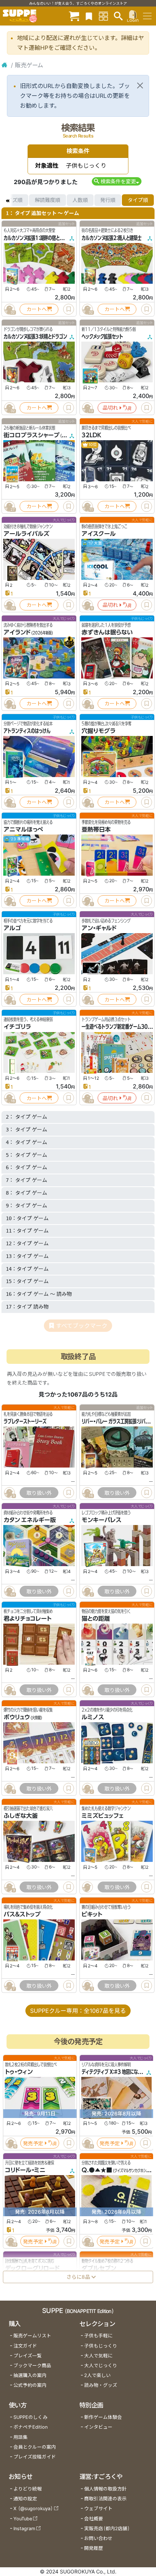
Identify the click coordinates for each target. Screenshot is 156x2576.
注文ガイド (25, 2346)
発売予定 (33, 2143)
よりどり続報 (28, 2489)
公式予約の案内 (30, 2385)
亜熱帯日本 (96, 829)
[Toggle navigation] (147, 16)
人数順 (80, 200)
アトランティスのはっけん (27, 731)
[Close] (140, 85)
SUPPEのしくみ (30, 2417)
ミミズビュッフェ (102, 1816)
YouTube (23, 2519)
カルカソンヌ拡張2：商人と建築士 (112, 238)
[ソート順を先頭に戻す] (7, 200)
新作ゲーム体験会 (103, 2417)
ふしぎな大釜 (21, 1816)
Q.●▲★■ (97, 2170)
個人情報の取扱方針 (105, 2489)
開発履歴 (94, 2548)
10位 (92, 445)
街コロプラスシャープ (32, 435)
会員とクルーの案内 (35, 2447)
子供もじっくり (101, 2346)
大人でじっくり (101, 2366)
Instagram (24, 2529)
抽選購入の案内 (30, 2375)
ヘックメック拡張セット (102, 337)
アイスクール (99, 534)
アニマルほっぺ (23, 829)
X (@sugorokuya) (33, 2509)
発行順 (108, 200)
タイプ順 (138, 200)
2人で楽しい (97, 2375)
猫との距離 (96, 1619)
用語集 (20, 2437)
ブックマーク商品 (32, 2366)
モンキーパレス (102, 1520)
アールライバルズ (26, 534)
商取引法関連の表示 (105, 2499)
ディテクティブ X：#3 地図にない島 (114, 2072)
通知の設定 (25, 2499)
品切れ (110, 408)
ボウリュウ (17, 1717)
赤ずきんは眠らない (107, 632)
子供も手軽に (98, 2336)
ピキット (92, 1914)
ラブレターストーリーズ (25, 1421)
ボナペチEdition (30, 2427)
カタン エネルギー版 (30, 1520)
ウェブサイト (98, 2509)
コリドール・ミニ (25, 2170)
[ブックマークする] (69, 309)
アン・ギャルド (99, 928)
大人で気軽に (98, 2356)
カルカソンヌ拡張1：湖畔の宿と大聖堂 (38, 238)
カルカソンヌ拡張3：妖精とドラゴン (35, 337)
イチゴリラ (17, 1027)
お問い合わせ (98, 2538)
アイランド (17, 632)
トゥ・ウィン (19, 2072)
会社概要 (94, 2519)
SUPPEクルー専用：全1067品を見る (78, 2011)
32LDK (91, 435)
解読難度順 (48, 200)
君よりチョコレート (28, 1619)
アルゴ (12, 928)
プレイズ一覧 (28, 2356)
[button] (117, 181)
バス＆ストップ (22, 1914)
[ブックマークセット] (89, 16)
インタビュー (98, 2427)
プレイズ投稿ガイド (35, 2457)
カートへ (37, 309)
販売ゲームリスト (32, 2336)
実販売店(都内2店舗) (107, 2529)
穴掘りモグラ (98, 731)
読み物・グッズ (101, 2385)
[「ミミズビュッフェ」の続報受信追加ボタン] (87, 1887)
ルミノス (93, 1717)
